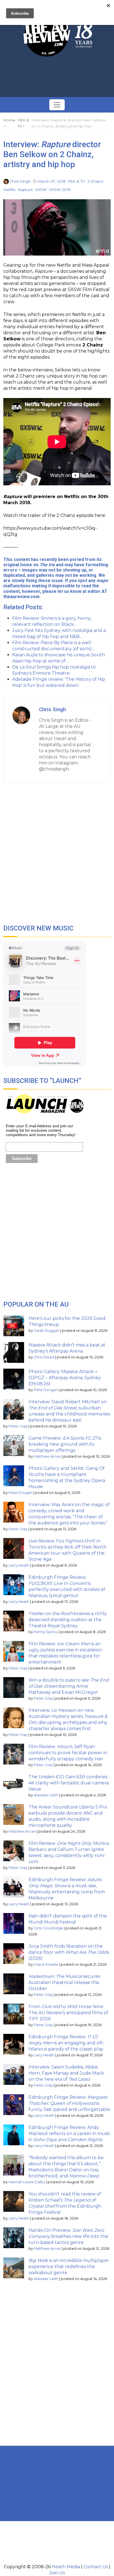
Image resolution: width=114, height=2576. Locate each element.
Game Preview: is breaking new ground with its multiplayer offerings (65, 1444)
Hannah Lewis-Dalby (27, 2182)
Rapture (25, 190)
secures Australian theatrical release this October (64, 1982)
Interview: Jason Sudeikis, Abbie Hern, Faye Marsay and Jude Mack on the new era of (66, 2073)
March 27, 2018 (51, 181)
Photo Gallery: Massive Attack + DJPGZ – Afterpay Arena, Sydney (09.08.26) (65, 1378)
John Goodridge (48, 1928)
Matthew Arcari (47, 1456)
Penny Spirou (46, 1632)
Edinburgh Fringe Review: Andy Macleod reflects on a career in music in (69, 2134)
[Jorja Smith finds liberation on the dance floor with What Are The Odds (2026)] (14, 1954)
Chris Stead (44, 1357)
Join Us (57, 2573)
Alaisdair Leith (46, 1795)
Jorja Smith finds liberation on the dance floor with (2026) (69, 1952)
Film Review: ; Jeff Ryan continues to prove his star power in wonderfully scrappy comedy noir (68, 1753)
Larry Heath (19, 1565)
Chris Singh (20, 181)
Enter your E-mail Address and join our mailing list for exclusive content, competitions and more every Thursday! (41, 1130)
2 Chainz (95, 181)
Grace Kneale (46, 1964)
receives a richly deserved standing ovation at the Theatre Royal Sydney (68, 1620)
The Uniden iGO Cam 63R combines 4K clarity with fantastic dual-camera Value (69, 1783)
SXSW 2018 (60, 190)
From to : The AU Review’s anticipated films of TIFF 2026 (68, 2013)
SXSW (41, 190)
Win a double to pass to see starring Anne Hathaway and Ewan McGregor (69, 1686)
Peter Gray (18, 1426)
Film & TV (76, 181)
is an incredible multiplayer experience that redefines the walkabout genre (69, 2267)
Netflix (9, 190)
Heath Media (66, 2567)
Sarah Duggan (47, 1331)
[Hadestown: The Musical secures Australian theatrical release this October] (14, 1984)
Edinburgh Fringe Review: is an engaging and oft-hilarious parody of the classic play (67, 2043)
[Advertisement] (57, 77)
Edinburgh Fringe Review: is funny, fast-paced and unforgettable (69, 2103)
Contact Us (96, 2567)
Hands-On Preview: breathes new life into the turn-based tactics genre (68, 2236)
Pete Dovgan (46, 1390)
